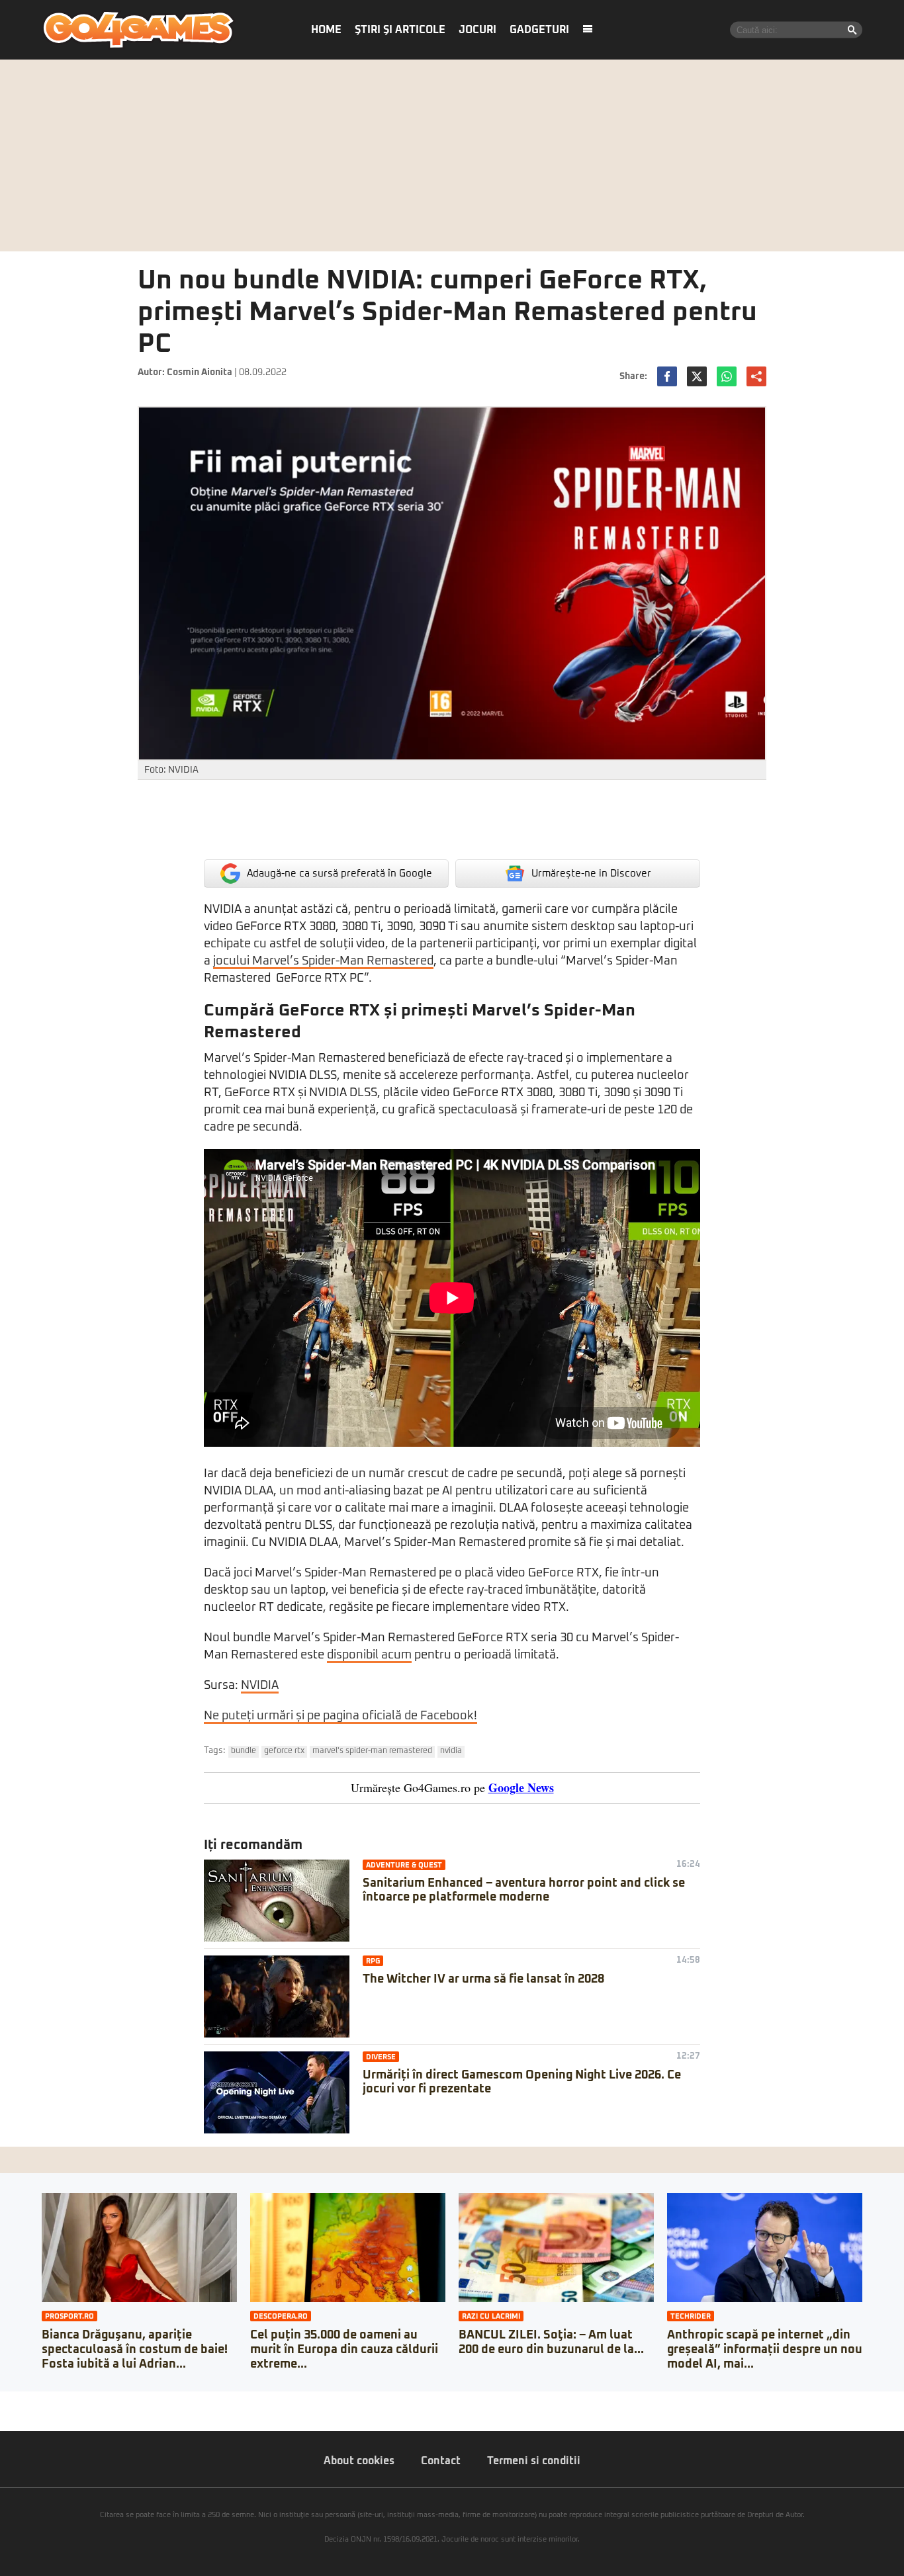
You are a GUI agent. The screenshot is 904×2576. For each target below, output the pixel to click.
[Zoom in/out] (36, 2401)
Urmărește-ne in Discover (591, 874)
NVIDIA (260, 1686)
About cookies (359, 2461)
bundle (244, 1751)
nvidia (451, 1751)
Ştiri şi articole (400, 30)
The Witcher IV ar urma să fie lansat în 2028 (483, 1979)
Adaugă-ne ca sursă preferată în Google (339, 874)
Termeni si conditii (534, 2461)
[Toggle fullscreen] (25, 2401)
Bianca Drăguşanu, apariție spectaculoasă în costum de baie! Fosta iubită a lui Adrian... (135, 2349)
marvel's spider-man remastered (372, 1751)
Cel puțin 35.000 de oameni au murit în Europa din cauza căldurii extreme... (344, 2349)
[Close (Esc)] (4, 2401)
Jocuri (477, 30)
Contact (441, 2461)
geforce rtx (284, 1751)
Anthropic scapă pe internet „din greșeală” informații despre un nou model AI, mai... (765, 2349)
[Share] (15, 2401)
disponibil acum (369, 1655)
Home (326, 30)
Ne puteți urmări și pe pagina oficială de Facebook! (340, 1716)
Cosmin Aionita (200, 372)
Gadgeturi (539, 30)
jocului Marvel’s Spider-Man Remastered (323, 961)
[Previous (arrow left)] (4, 2415)
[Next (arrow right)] (15, 2415)
